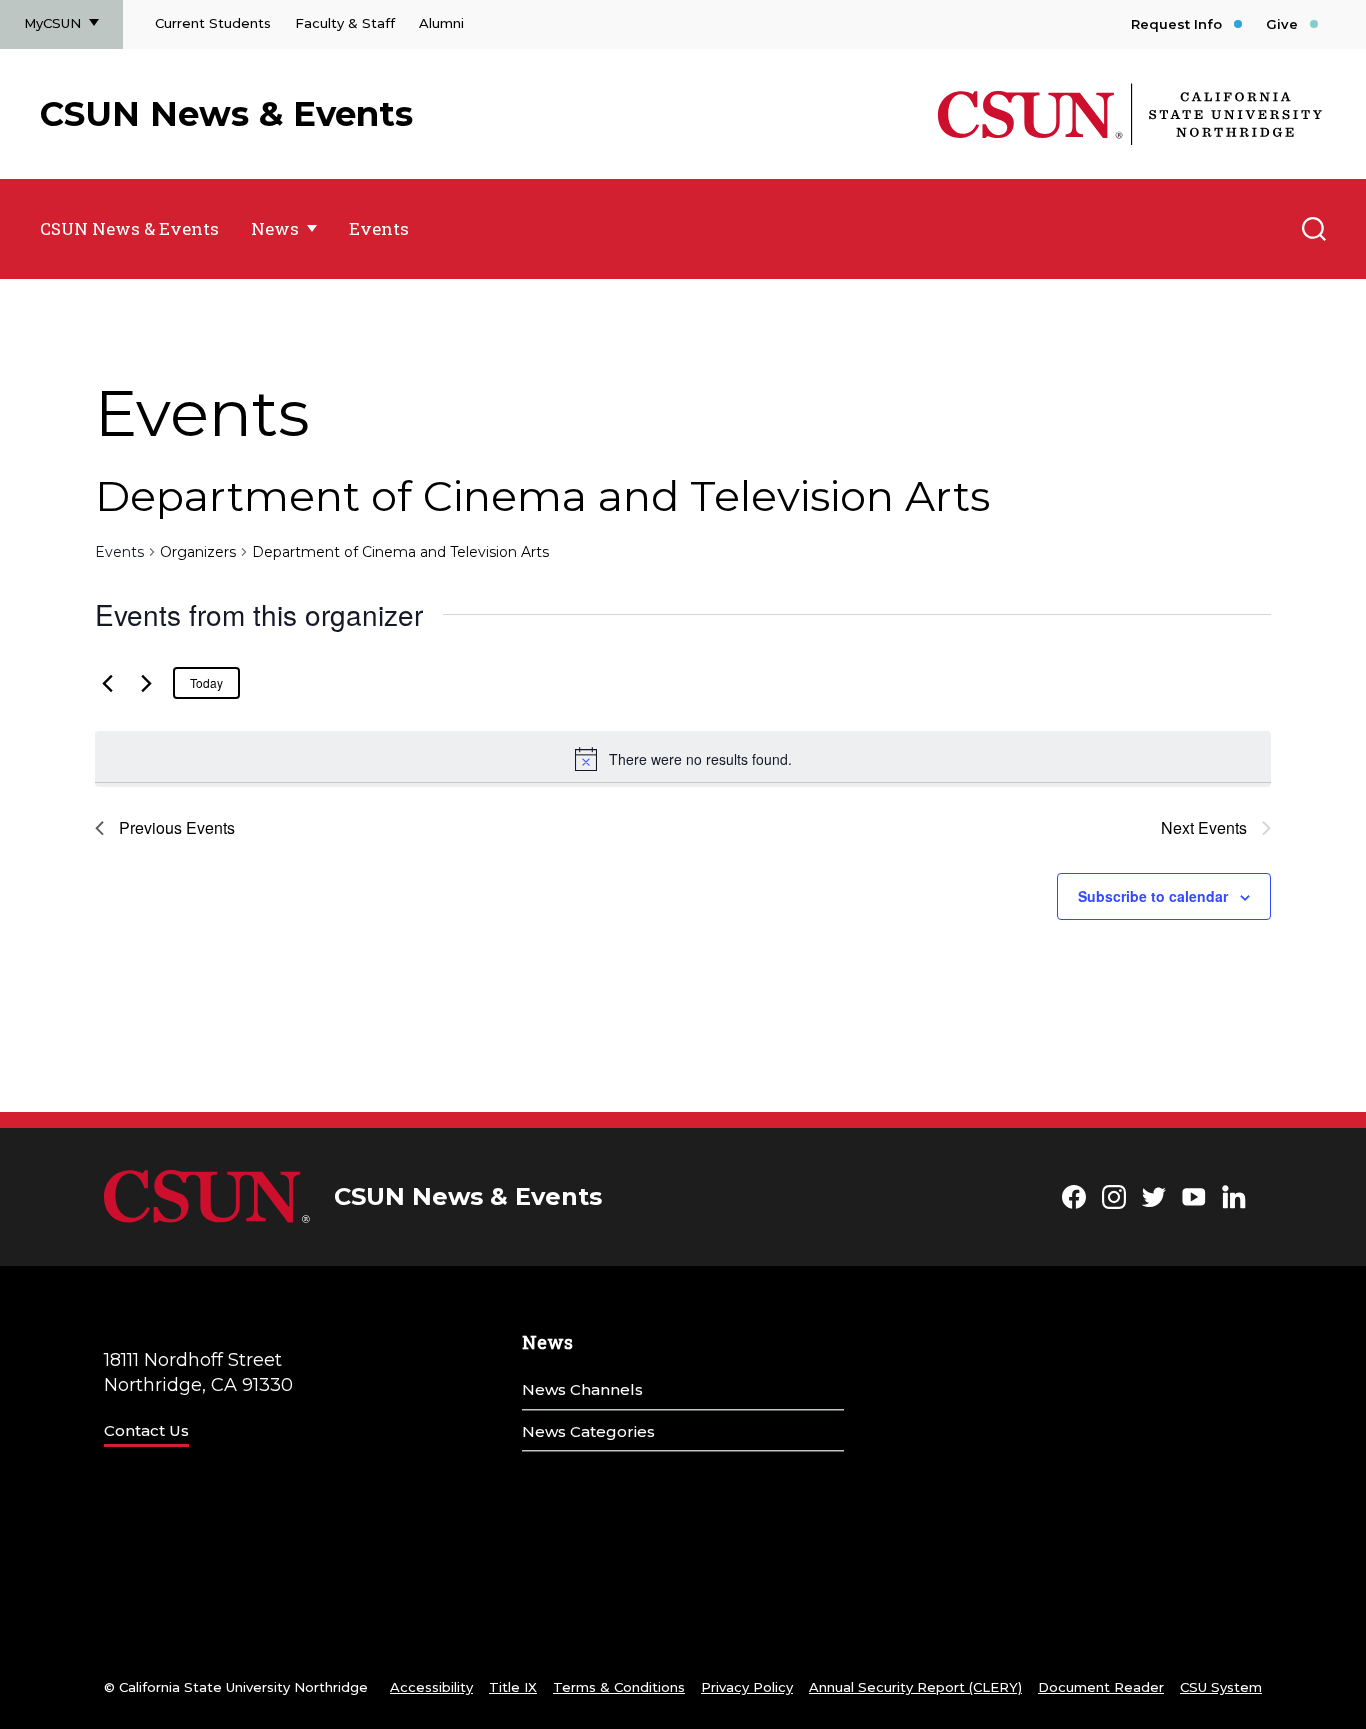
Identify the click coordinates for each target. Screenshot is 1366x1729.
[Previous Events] (107, 683)
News (275, 228)
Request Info (1176, 24)
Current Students (213, 23)
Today (206, 682)
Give (1282, 24)
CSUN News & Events (226, 114)
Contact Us (146, 1430)
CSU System (1221, 1687)
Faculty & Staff (345, 23)
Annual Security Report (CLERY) (915, 1687)
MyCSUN (52, 23)
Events (379, 228)
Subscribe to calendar (1153, 896)
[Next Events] (146, 683)
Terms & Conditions (619, 1687)
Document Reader (1101, 1687)
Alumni (441, 23)
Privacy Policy (747, 1687)
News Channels (582, 1389)
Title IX (513, 1687)
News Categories (588, 1431)
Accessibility (431, 1687)
